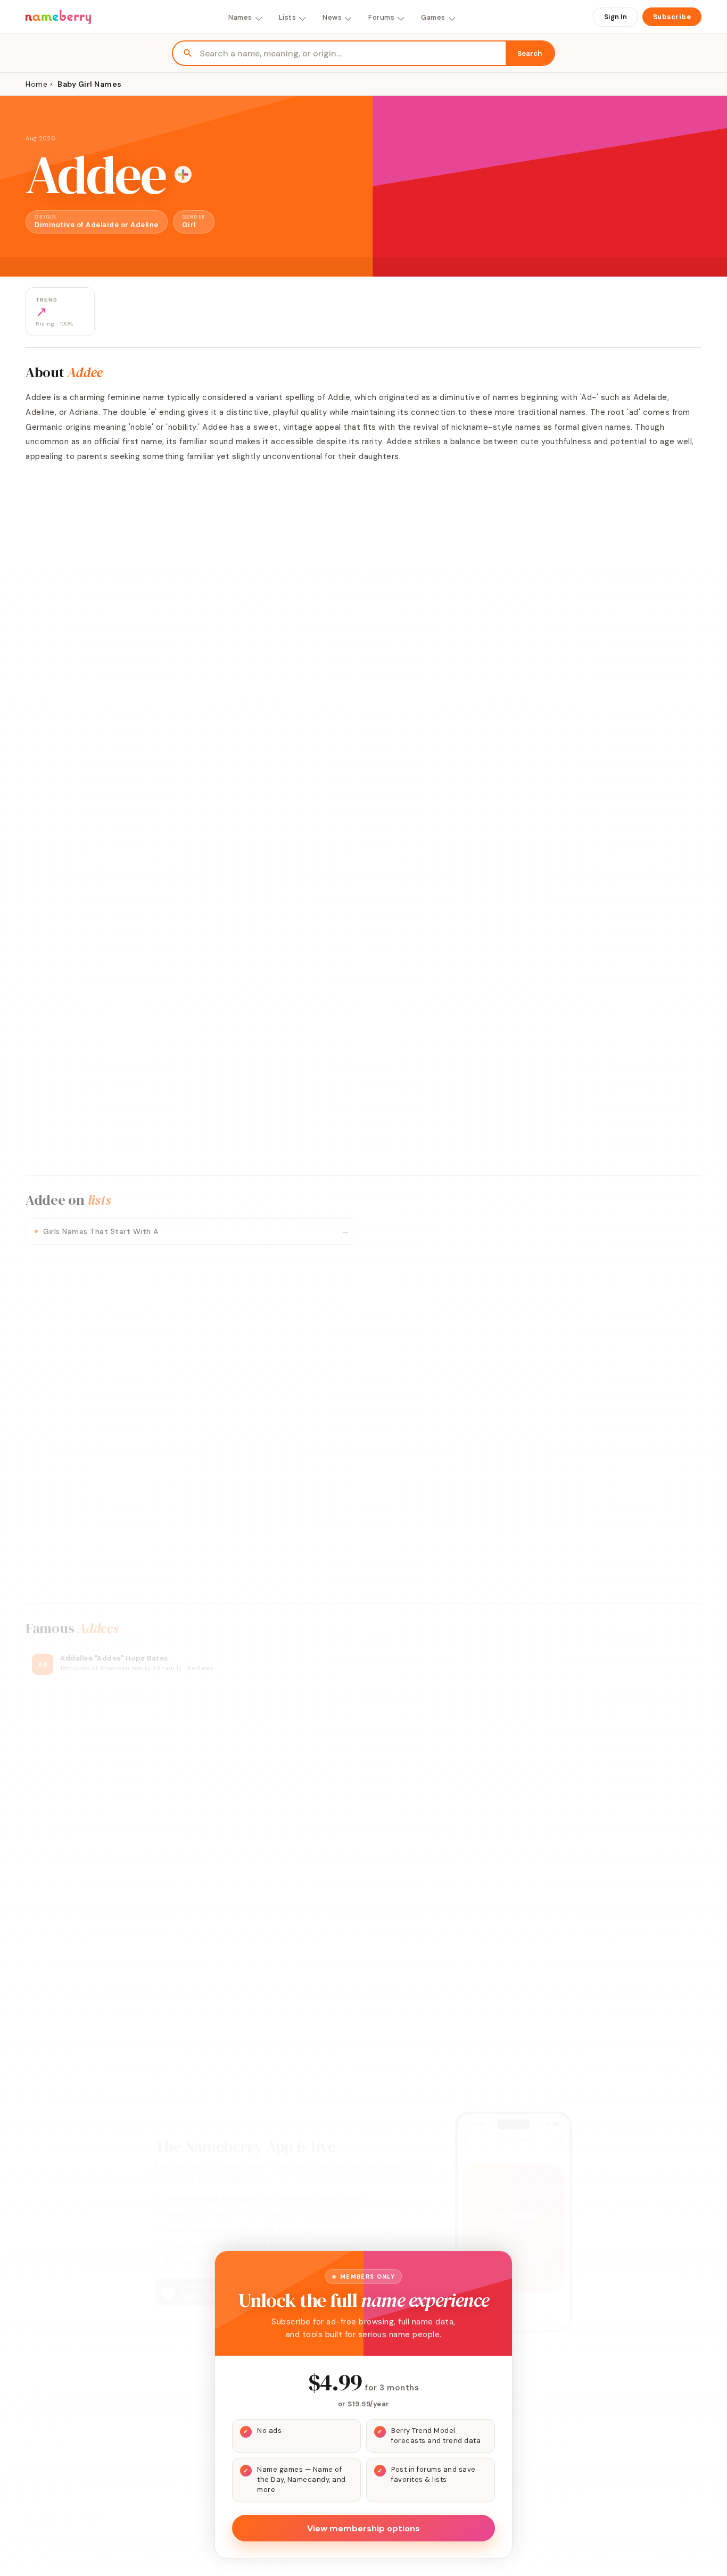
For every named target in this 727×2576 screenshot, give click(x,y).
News (332, 17)
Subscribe (672, 17)
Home (36, 84)
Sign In (616, 17)
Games (433, 17)
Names (240, 17)
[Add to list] (183, 174)
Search (530, 53)
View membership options (363, 2528)
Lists (288, 17)
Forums (381, 17)
